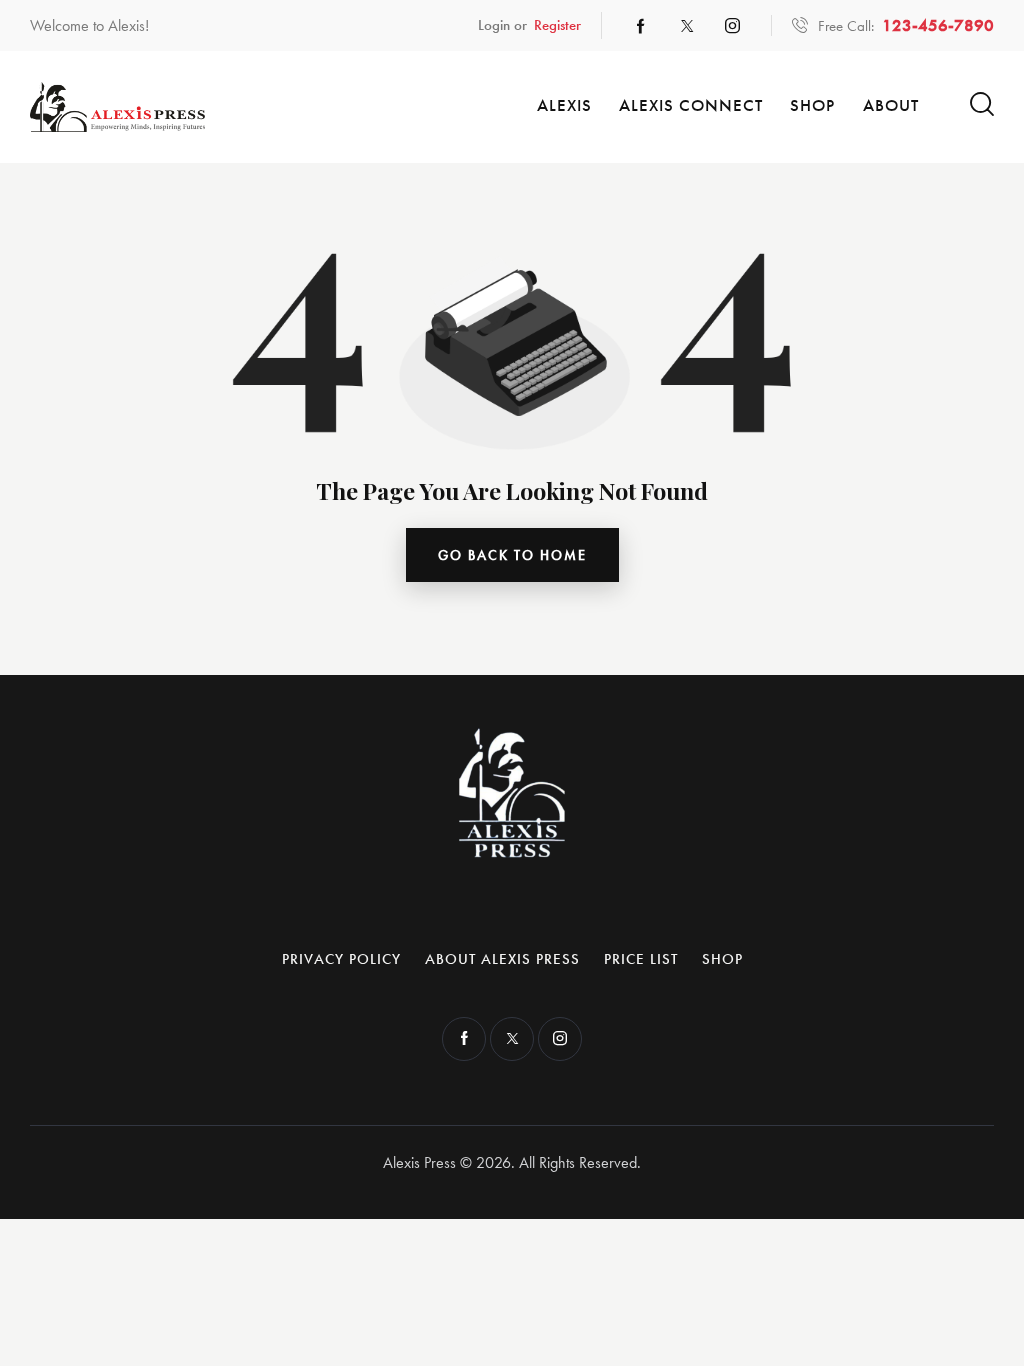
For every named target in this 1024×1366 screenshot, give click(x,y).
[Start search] (982, 104)
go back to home (512, 555)
